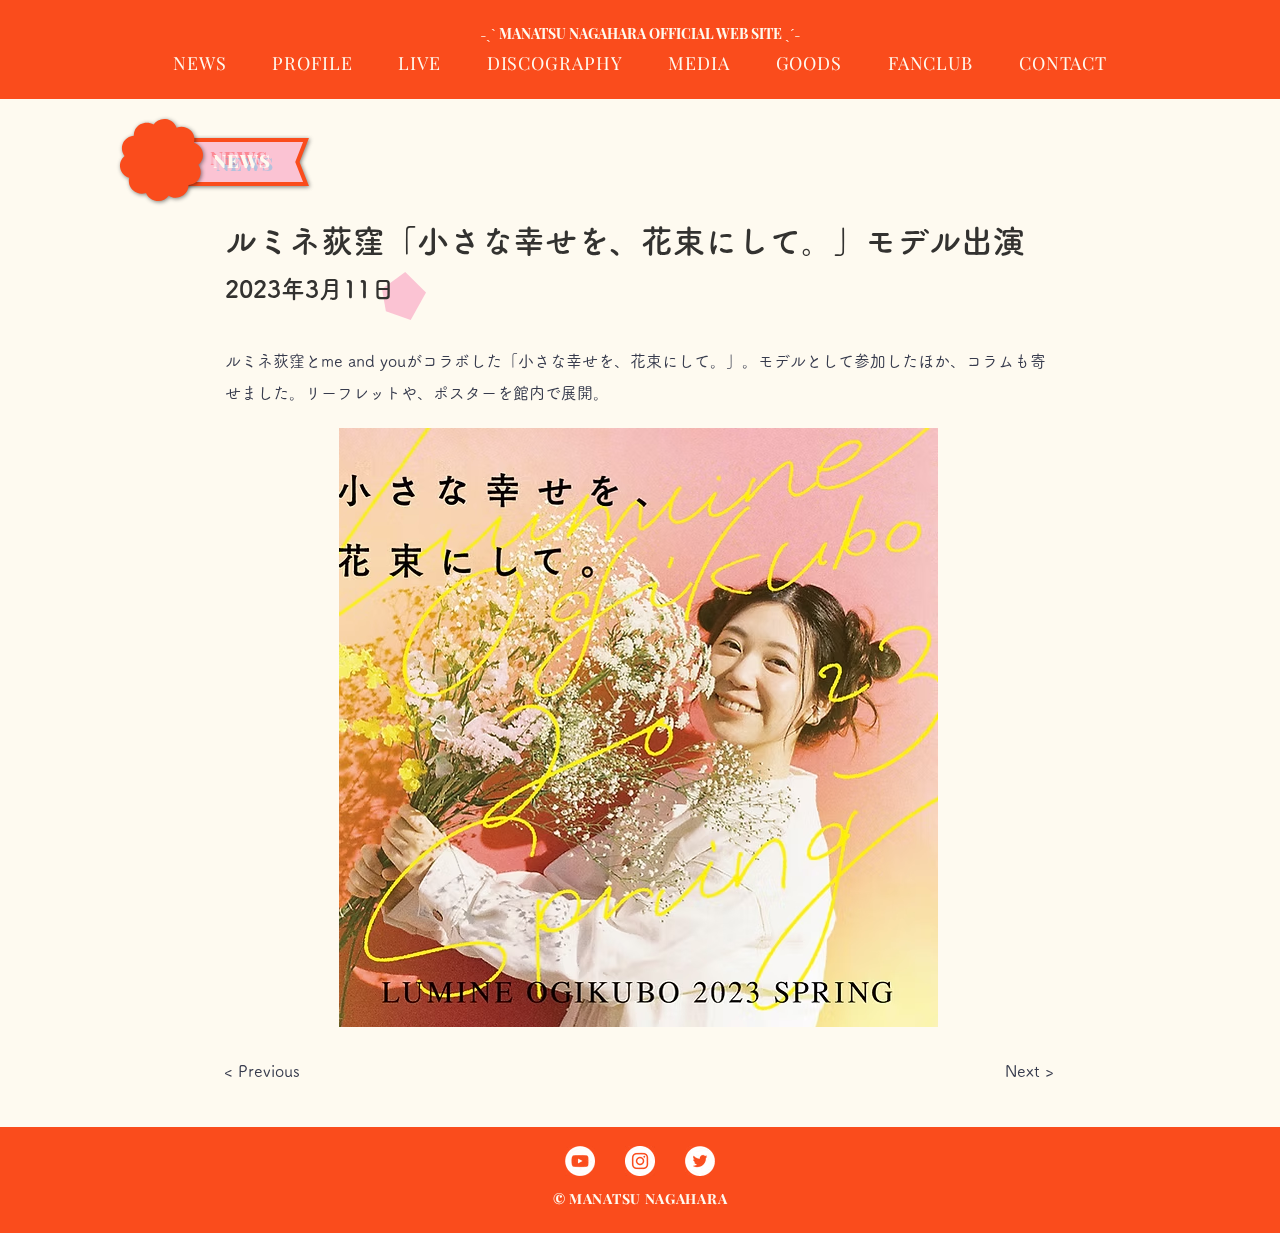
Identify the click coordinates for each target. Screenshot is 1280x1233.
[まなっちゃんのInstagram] (640, 1161)
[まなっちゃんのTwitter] (700, 1161)
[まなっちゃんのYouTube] (580, 1161)
